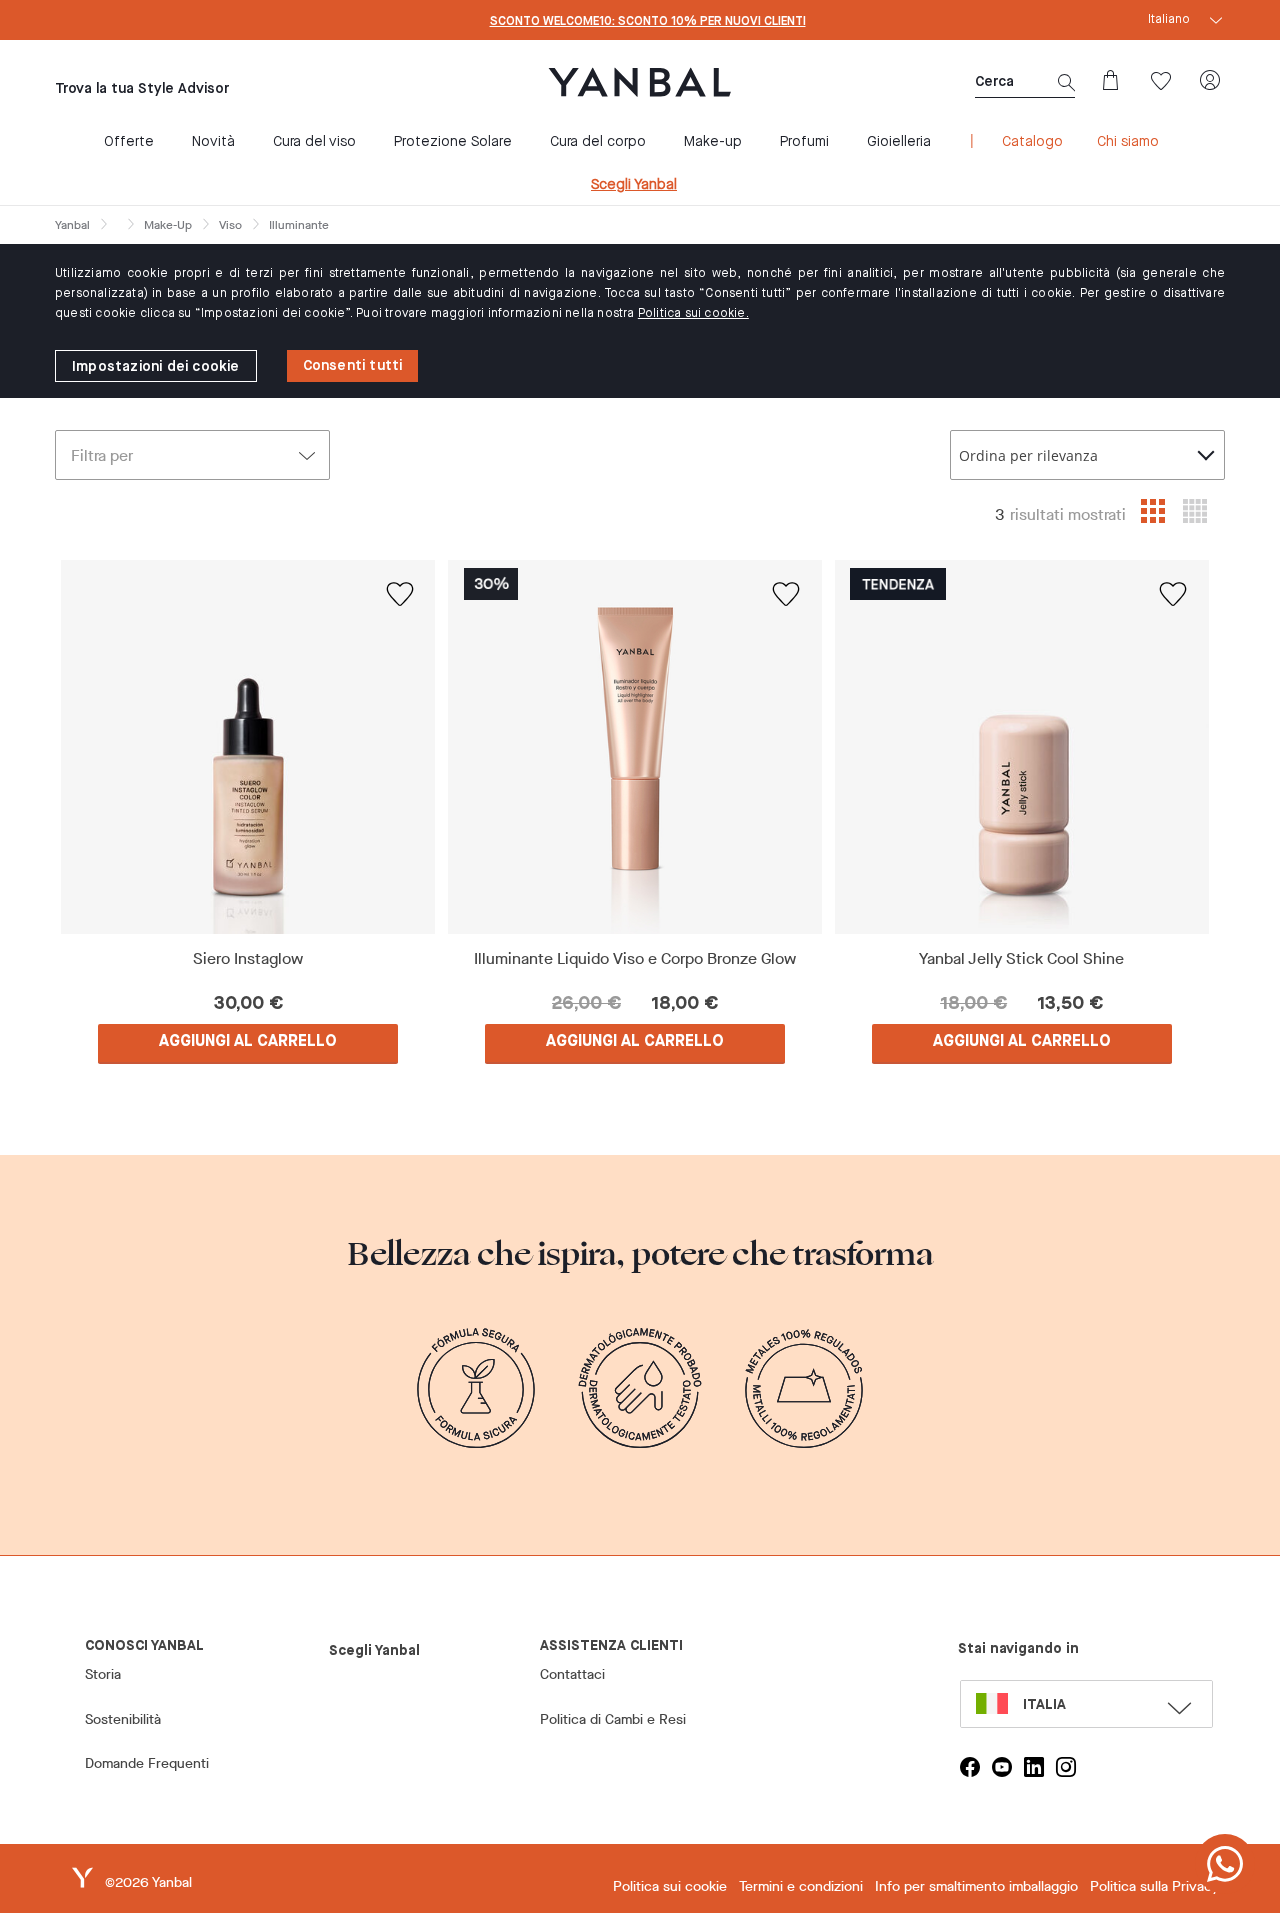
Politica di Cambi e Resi (613, 1719)
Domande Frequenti (147, 1763)
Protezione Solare (453, 142)
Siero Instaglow (248, 959)
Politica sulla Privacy (1154, 1886)
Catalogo (1032, 142)
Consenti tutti (353, 366)
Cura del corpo (598, 142)
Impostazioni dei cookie (156, 367)
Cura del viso (314, 142)
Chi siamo (1128, 142)
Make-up (713, 142)
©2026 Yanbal (148, 1882)
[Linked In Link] (1034, 1767)
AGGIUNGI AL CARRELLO (248, 1042)
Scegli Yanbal (634, 185)
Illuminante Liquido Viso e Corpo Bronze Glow (635, 959)
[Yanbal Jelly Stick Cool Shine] (1021, 747)
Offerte (129, 142)
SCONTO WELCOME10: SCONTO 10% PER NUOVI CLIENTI (648, 22)
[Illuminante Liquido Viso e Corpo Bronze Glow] (635, 747)
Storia (103, 1674)
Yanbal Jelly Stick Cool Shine (1021, 959)
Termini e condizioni (801, 1886)
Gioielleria (899, 142)
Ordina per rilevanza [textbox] (1028, 455)
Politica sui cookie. (693, 314)
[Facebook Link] (970, 1767)
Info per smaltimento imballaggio (976, 1886)
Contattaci (572, 1674)
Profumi (804, 142)
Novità (213, 142)
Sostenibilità (123, 1719)
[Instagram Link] (1066, 1767)
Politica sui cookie (670, 1886)
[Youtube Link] (1002, 1767)
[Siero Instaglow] (248, 747)
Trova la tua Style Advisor (142, 89)
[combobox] (1087, 455)
